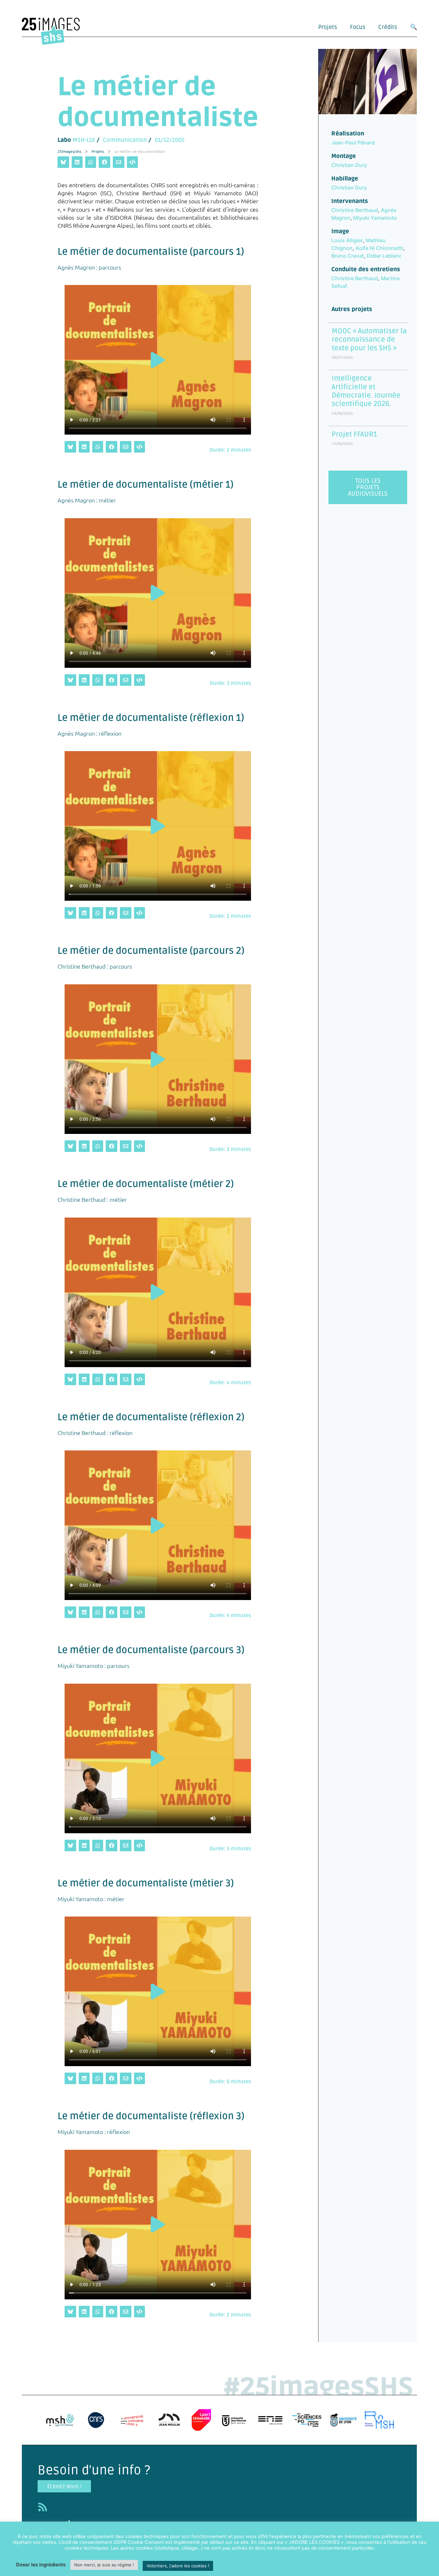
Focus (358, 27)
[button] (158, 360)
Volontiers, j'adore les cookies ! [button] (178, 2566)
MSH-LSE (84, 140)
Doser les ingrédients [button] (41, 2565)
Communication (125, 140)
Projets (328, 27)
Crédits (388, 27)
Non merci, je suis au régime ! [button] (104, 2565)
